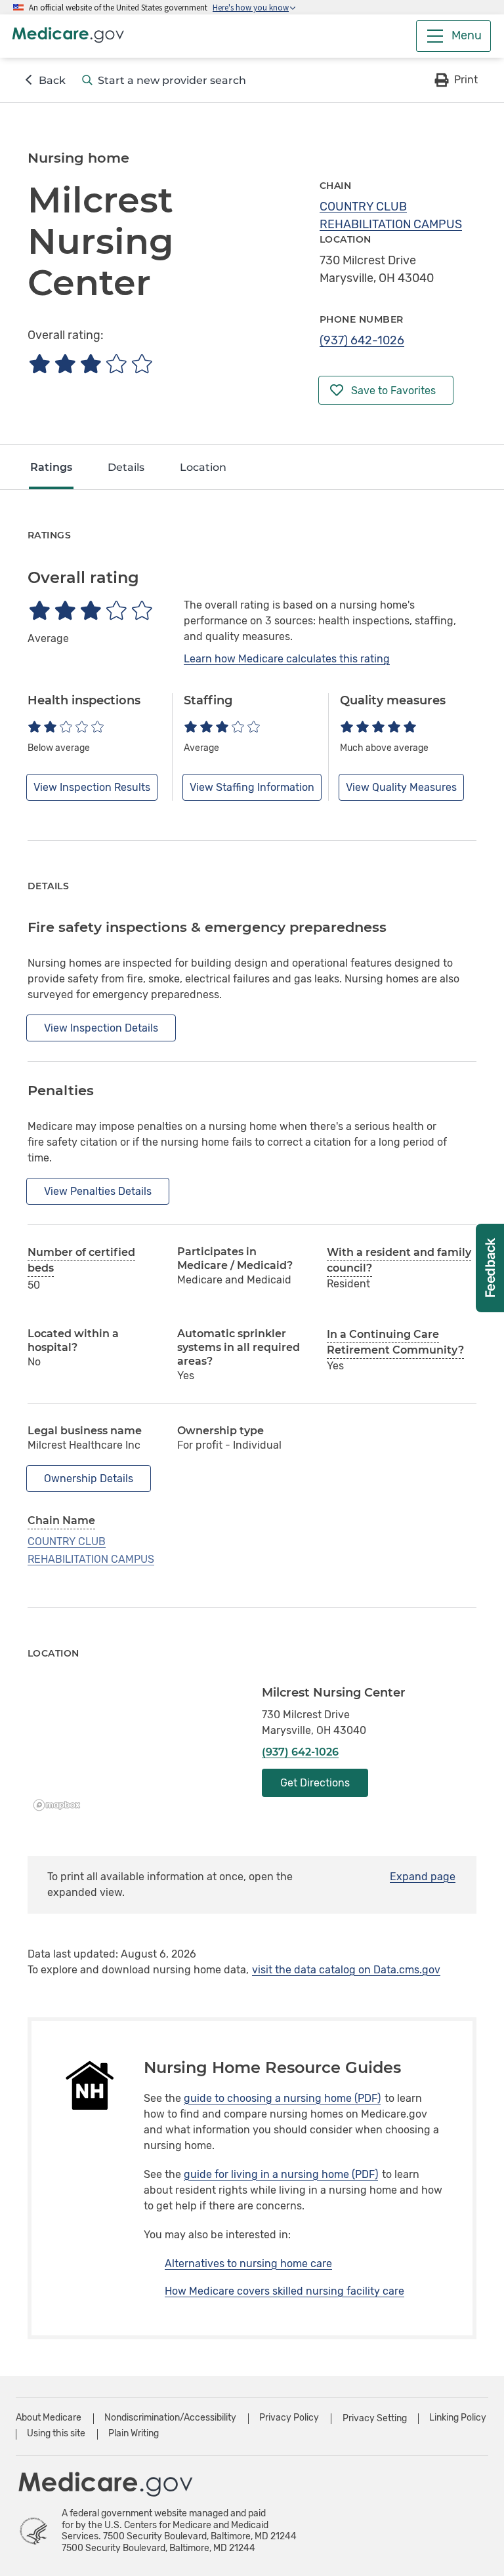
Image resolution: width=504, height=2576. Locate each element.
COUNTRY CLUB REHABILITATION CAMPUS (391, 215)
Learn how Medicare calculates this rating (287, 659)
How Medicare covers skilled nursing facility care (284, 2291)
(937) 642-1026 (362, 340)
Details (126, 467)
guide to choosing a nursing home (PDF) (282, 2098)
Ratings (51, 467)
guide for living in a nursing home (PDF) (281, 2174)
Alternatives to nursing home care (248, 2264)
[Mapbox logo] (60, 1805)
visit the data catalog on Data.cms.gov (346, 1970)
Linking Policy (458, 2418)
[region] (135, 1751)
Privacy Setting (375, 2419)
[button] (455, 80)
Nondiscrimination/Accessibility (170, 2418)
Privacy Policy (289, 2418)
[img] (90, 364)
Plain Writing (134, 2433)
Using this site (56, 2433)
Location (203, 467)
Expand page (423, 1877)
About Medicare (49, 2418)
